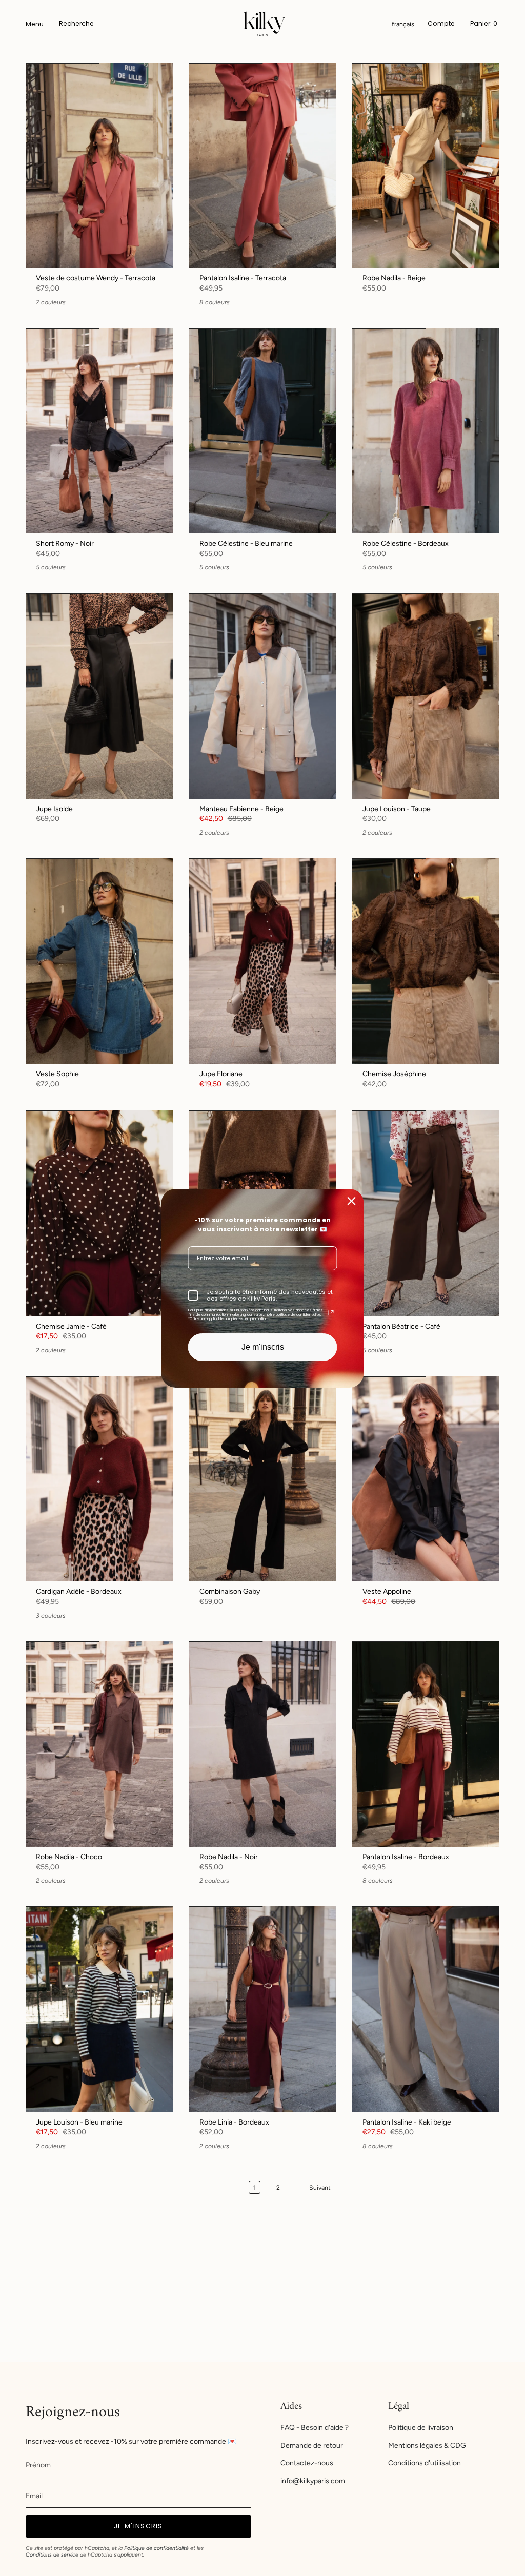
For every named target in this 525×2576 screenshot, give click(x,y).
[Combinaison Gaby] (263, 1479)
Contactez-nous (307, 2463)
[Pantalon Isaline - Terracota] (263, 165)
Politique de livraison (421, 2428)
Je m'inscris (263, 1347)
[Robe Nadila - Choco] (99, 1744)
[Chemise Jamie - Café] (99, 1213)
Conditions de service (52, 2555)
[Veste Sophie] (99, 961)
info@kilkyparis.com (313, 2481)
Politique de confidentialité (156, 2548)
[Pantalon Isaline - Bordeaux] (426, 1744)
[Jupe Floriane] (263, 961)
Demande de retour (312, 2446)
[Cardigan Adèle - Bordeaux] (99, 1479)
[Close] (352, 1201)
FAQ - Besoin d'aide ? (315, 2428)
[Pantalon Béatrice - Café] (426, 1213)
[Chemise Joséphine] (426, 961)
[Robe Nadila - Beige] (426, 165)
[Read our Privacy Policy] (331, 1313)
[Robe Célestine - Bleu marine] (263, 431)
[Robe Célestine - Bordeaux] (426, 431)
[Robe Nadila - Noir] (263, 1744)
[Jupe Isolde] (99, 696)
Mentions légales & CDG (427, 2446)
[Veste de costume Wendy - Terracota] (99, 165)
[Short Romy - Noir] (99, 431)
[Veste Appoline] (426, 1479)
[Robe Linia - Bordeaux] (263, 2009)
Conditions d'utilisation (425, 2463)
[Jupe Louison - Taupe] (426, 696)
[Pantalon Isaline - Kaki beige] (426, 2009)
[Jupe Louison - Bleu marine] (99, 2009)
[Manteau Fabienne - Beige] (263, 696)
